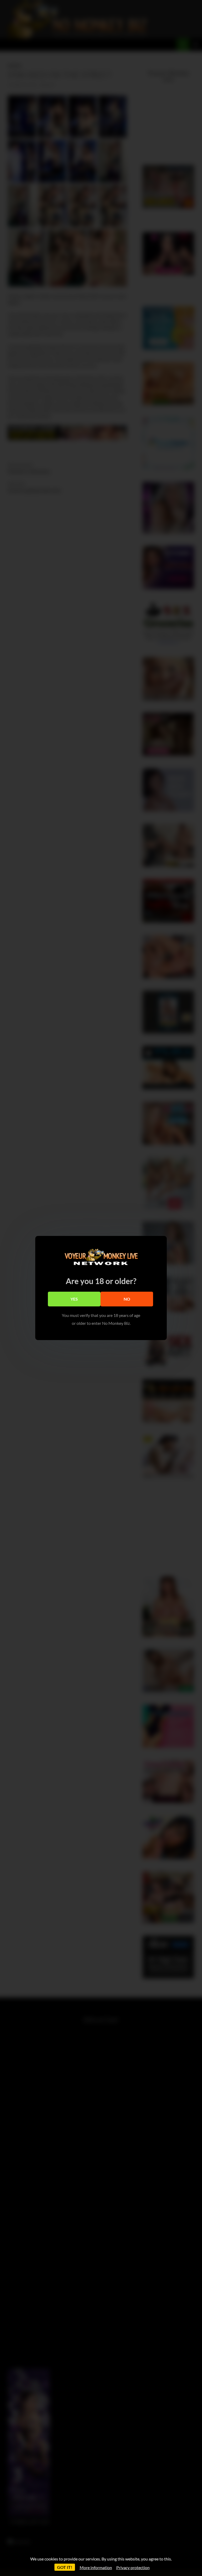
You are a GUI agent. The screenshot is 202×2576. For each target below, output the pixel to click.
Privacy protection (133, 2567)
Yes (74, 1299)
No (127, 1299)
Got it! (65, 2567)
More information (96, 2567)
